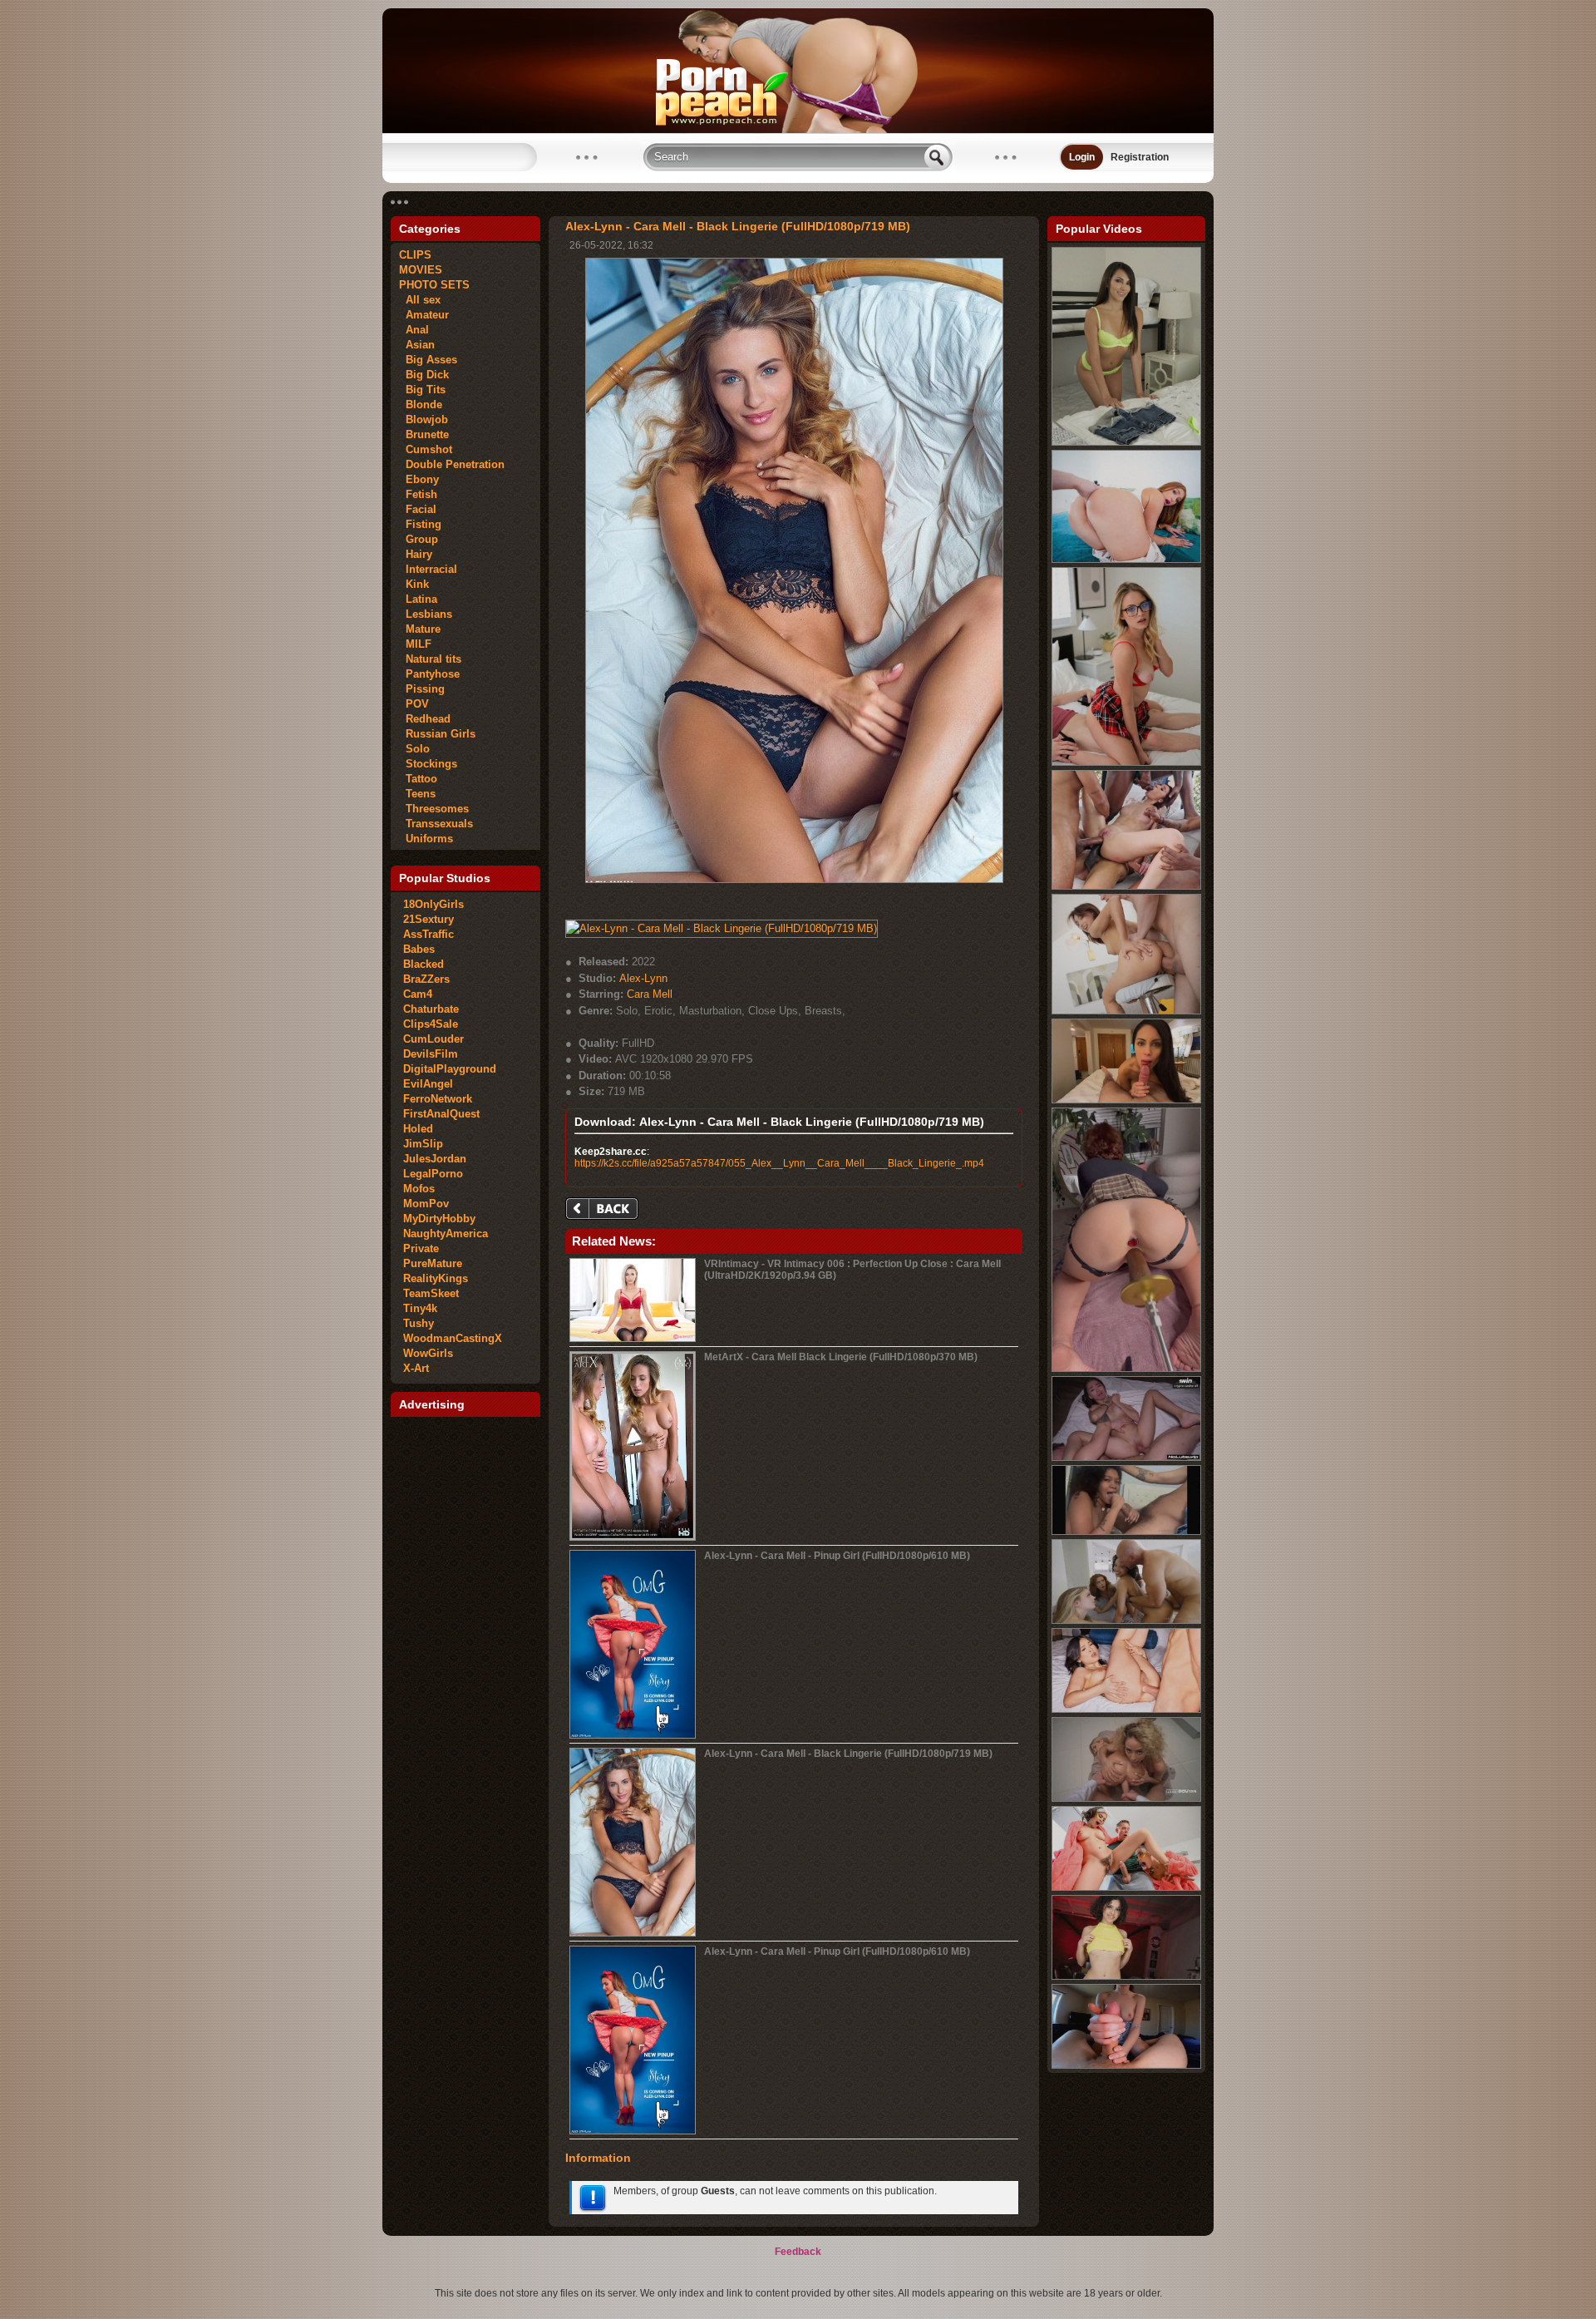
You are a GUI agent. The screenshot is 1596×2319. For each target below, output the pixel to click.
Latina (418, 599)
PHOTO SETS (434, 285)
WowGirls (428, 1353)
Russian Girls (437, 734)
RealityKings (436, 1278)
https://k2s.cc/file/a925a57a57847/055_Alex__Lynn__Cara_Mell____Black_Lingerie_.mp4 (779, 1163)
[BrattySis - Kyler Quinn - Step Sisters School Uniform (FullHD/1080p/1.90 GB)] (1126, 762)
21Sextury (429, 919)
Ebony (419, 479)
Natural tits (430, 659)
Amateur (424, 315)
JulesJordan (435, 1159)
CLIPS (415, 255)
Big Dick (424, 375)
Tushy (419, 1323)
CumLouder (433, 1039)
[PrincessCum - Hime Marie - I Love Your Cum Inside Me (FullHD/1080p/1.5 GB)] (1126, 442)
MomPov (426, 1204)
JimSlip (423, 1144)
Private (421, 1248)
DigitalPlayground (450, 1069)
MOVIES (421, 270)
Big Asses (428, 360)
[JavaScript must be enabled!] (604, 1210)
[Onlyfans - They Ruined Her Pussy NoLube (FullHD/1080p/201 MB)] (1126, 1458)
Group (419, 539)
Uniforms (426, 839)
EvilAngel (428, 1084)
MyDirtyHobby (439, 1219)
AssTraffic (429, 934)
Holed (418, 1129)
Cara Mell (650, 994)
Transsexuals (436, 824)
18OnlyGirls (433, 904)
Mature (420, 629)
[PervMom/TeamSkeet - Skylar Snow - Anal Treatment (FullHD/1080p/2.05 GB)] (1126, 560)
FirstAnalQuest (441, 1114)
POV (414, 704)
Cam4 (418, 994)
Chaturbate (431, 1009)
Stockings (428, 764)
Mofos (419, 1189)
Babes (419, 949)
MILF (415, 644)
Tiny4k (420, 1308)
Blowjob (424, 419)
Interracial (428, 569)
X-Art (416, 1368)
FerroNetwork (438, 1099)
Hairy (416, 554)
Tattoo (418, 779)
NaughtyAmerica (446, 1234)
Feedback (798, 2252)
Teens (417, 794)
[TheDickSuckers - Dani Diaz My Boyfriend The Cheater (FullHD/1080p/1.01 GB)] (1126, 1976)
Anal (414, 330)
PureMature (433, 1263)
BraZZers (426, 979)
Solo (414, 749)
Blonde (421, 405)
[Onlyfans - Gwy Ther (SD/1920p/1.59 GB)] (1126, 1369)
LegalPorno (433, 1174)
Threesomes (434, 809)
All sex (420, 300)
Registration (1140, 157)
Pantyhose (429, 674)
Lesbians (426, 614)
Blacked (424, 964)
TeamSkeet (431, 1293)
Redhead (425, 719)
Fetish (418, 494)
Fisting (420, 524)
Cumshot (426, 449)
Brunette (424, 434)
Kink (414, 584)
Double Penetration (452, 464)
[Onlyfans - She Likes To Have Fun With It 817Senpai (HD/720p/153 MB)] (1126, 1532)
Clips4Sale (431, 1024)
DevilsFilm (431, 1054)
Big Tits (422, 390)
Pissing (422, 689)
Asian (417, 345)
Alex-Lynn (643, 978)
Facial (418, 509)
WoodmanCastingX (453, 1338)
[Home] (798, 130)
